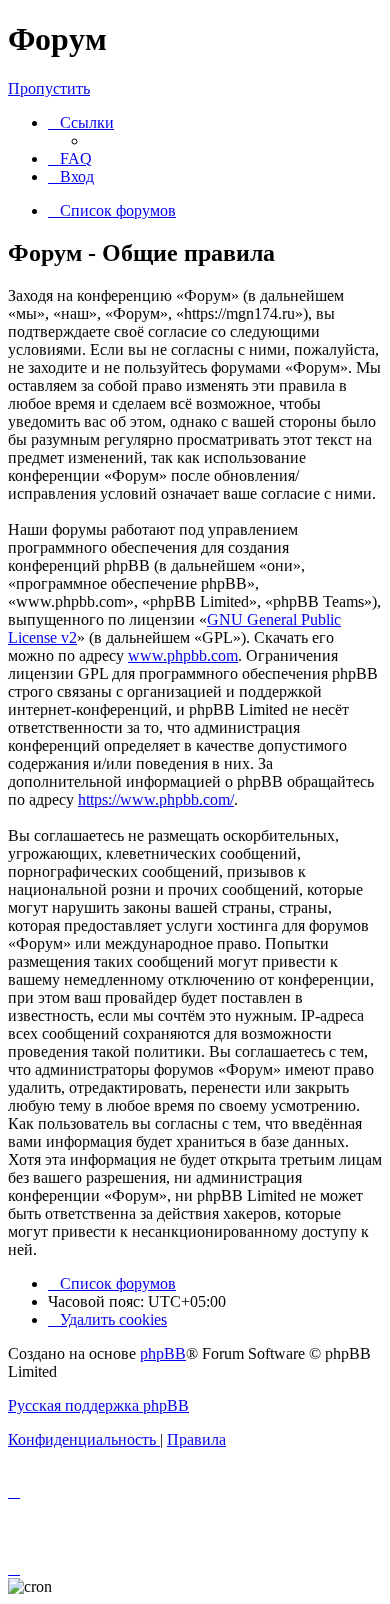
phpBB (163, 1353)
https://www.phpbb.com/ (156, 799)
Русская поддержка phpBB (98, 1405)
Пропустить (49, 88)
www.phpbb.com (183, 655)
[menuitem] (70, 158)
